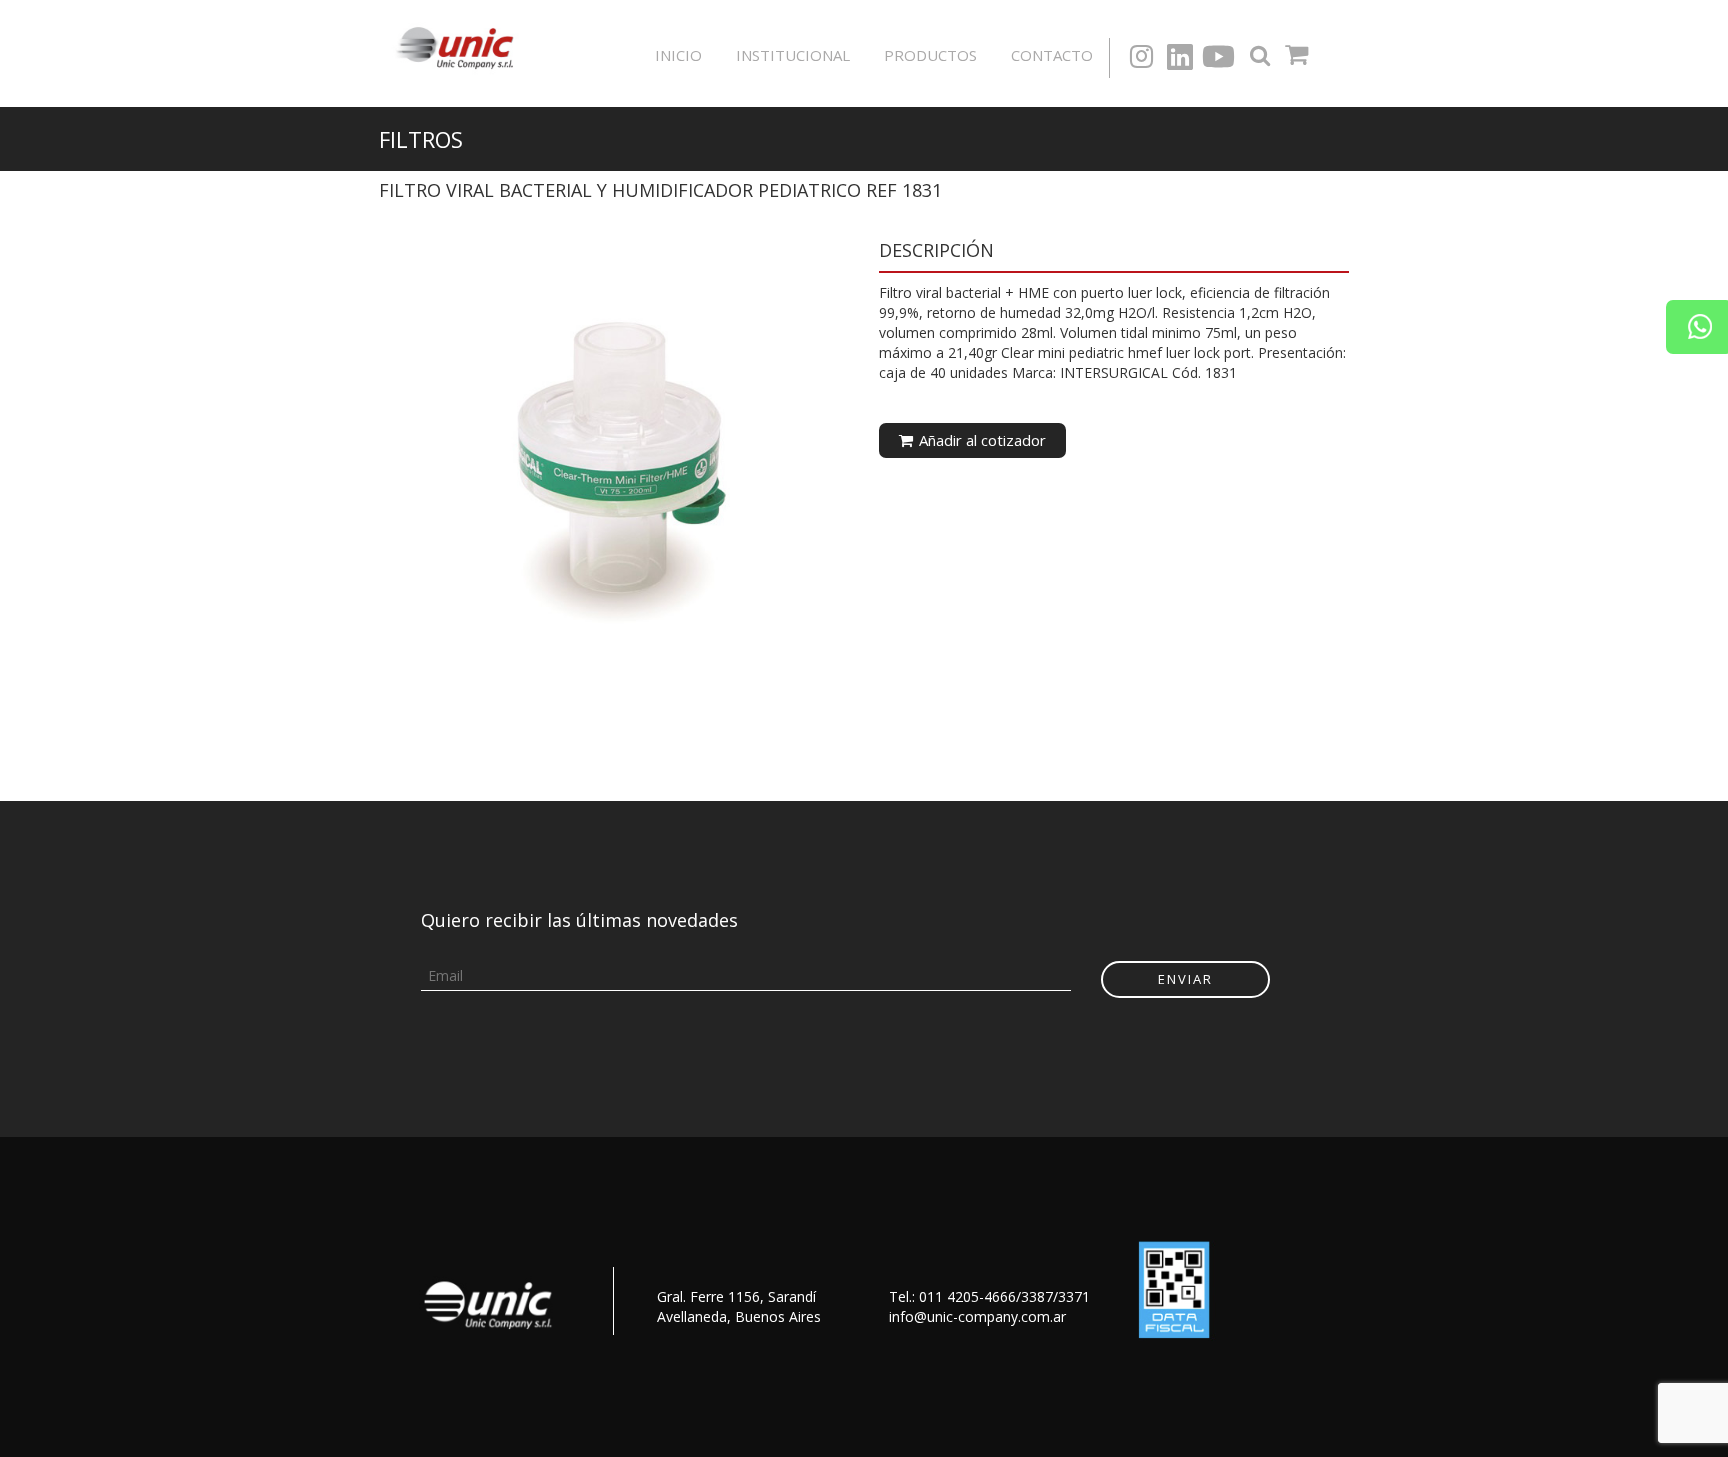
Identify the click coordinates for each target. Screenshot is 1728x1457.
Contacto (1052, 55)
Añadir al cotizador (980, 440)
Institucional (793, 55)
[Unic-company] (460, 45)
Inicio (678, 55)
